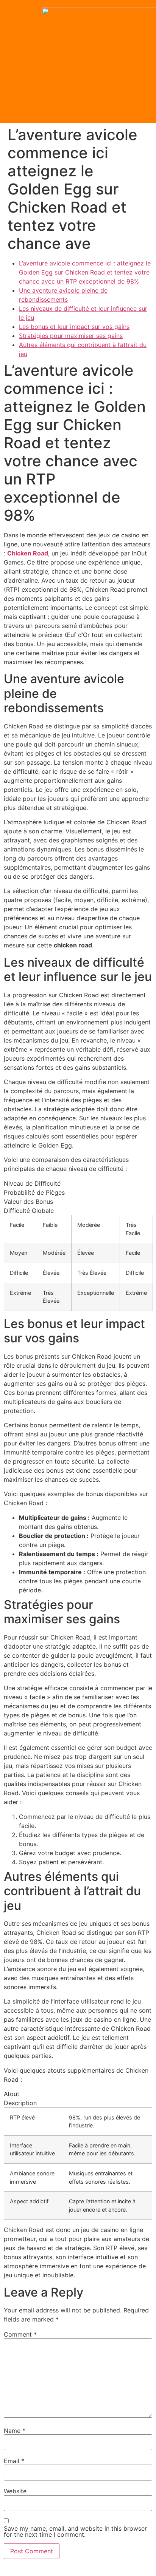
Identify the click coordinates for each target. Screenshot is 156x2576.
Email (14, 2461)
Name (15, 2431)
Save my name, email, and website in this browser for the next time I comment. (75, 2531)
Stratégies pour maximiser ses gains (71, 336)
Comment (20, 2334)
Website (15, 2491)
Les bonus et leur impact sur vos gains (74, 327)
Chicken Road (28, 553)
